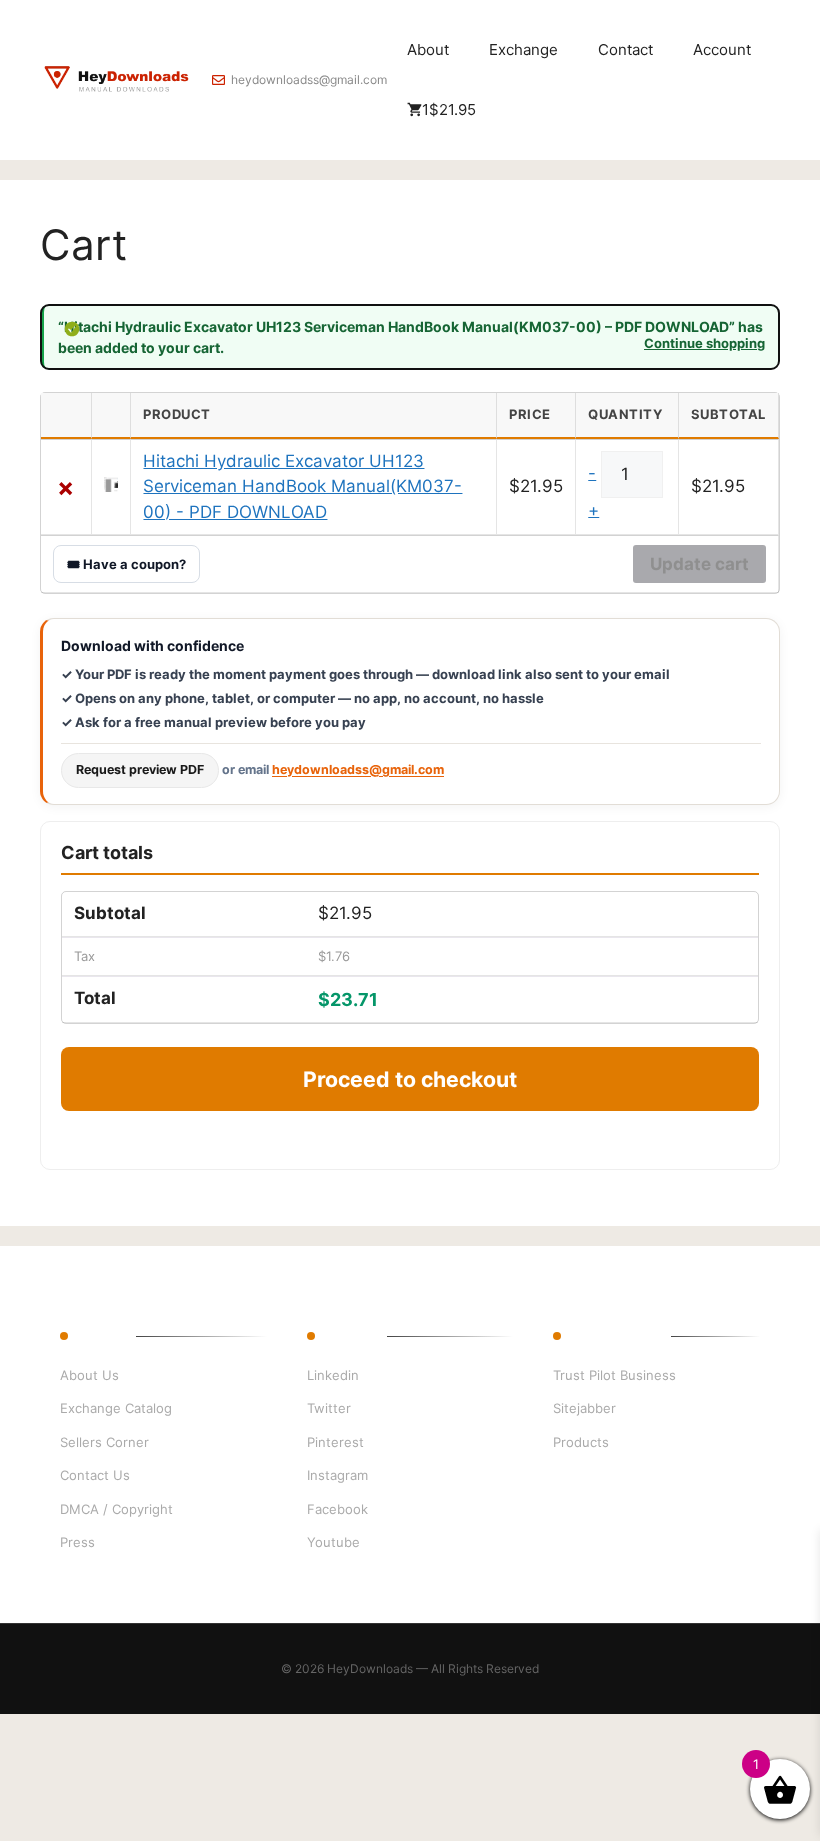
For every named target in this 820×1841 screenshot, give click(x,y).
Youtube (333, 1542)
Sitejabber (584, 1408)
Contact (625, 49)
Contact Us (95, 1475)
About (428, 49)
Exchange (523, 49)
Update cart (699, 564)
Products (581, 1442)
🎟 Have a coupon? (126, 564)
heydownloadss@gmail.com (309, 79)
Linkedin (333, 1375)
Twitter (329, 1408)
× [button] (65, 487)
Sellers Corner (104, 1442)
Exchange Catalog (116, 1408)
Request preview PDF (140, 769)
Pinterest (335, 1442)
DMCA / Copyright (116, 1509)
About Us (89, 1375)
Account (722, 49)
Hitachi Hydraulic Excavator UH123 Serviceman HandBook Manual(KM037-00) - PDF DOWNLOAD (302, 486)
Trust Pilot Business (614, 1375)
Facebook (337, 1509)
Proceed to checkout (410, 1079)
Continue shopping (704, 343)
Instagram (337, 1475)
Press (77, 1542)
